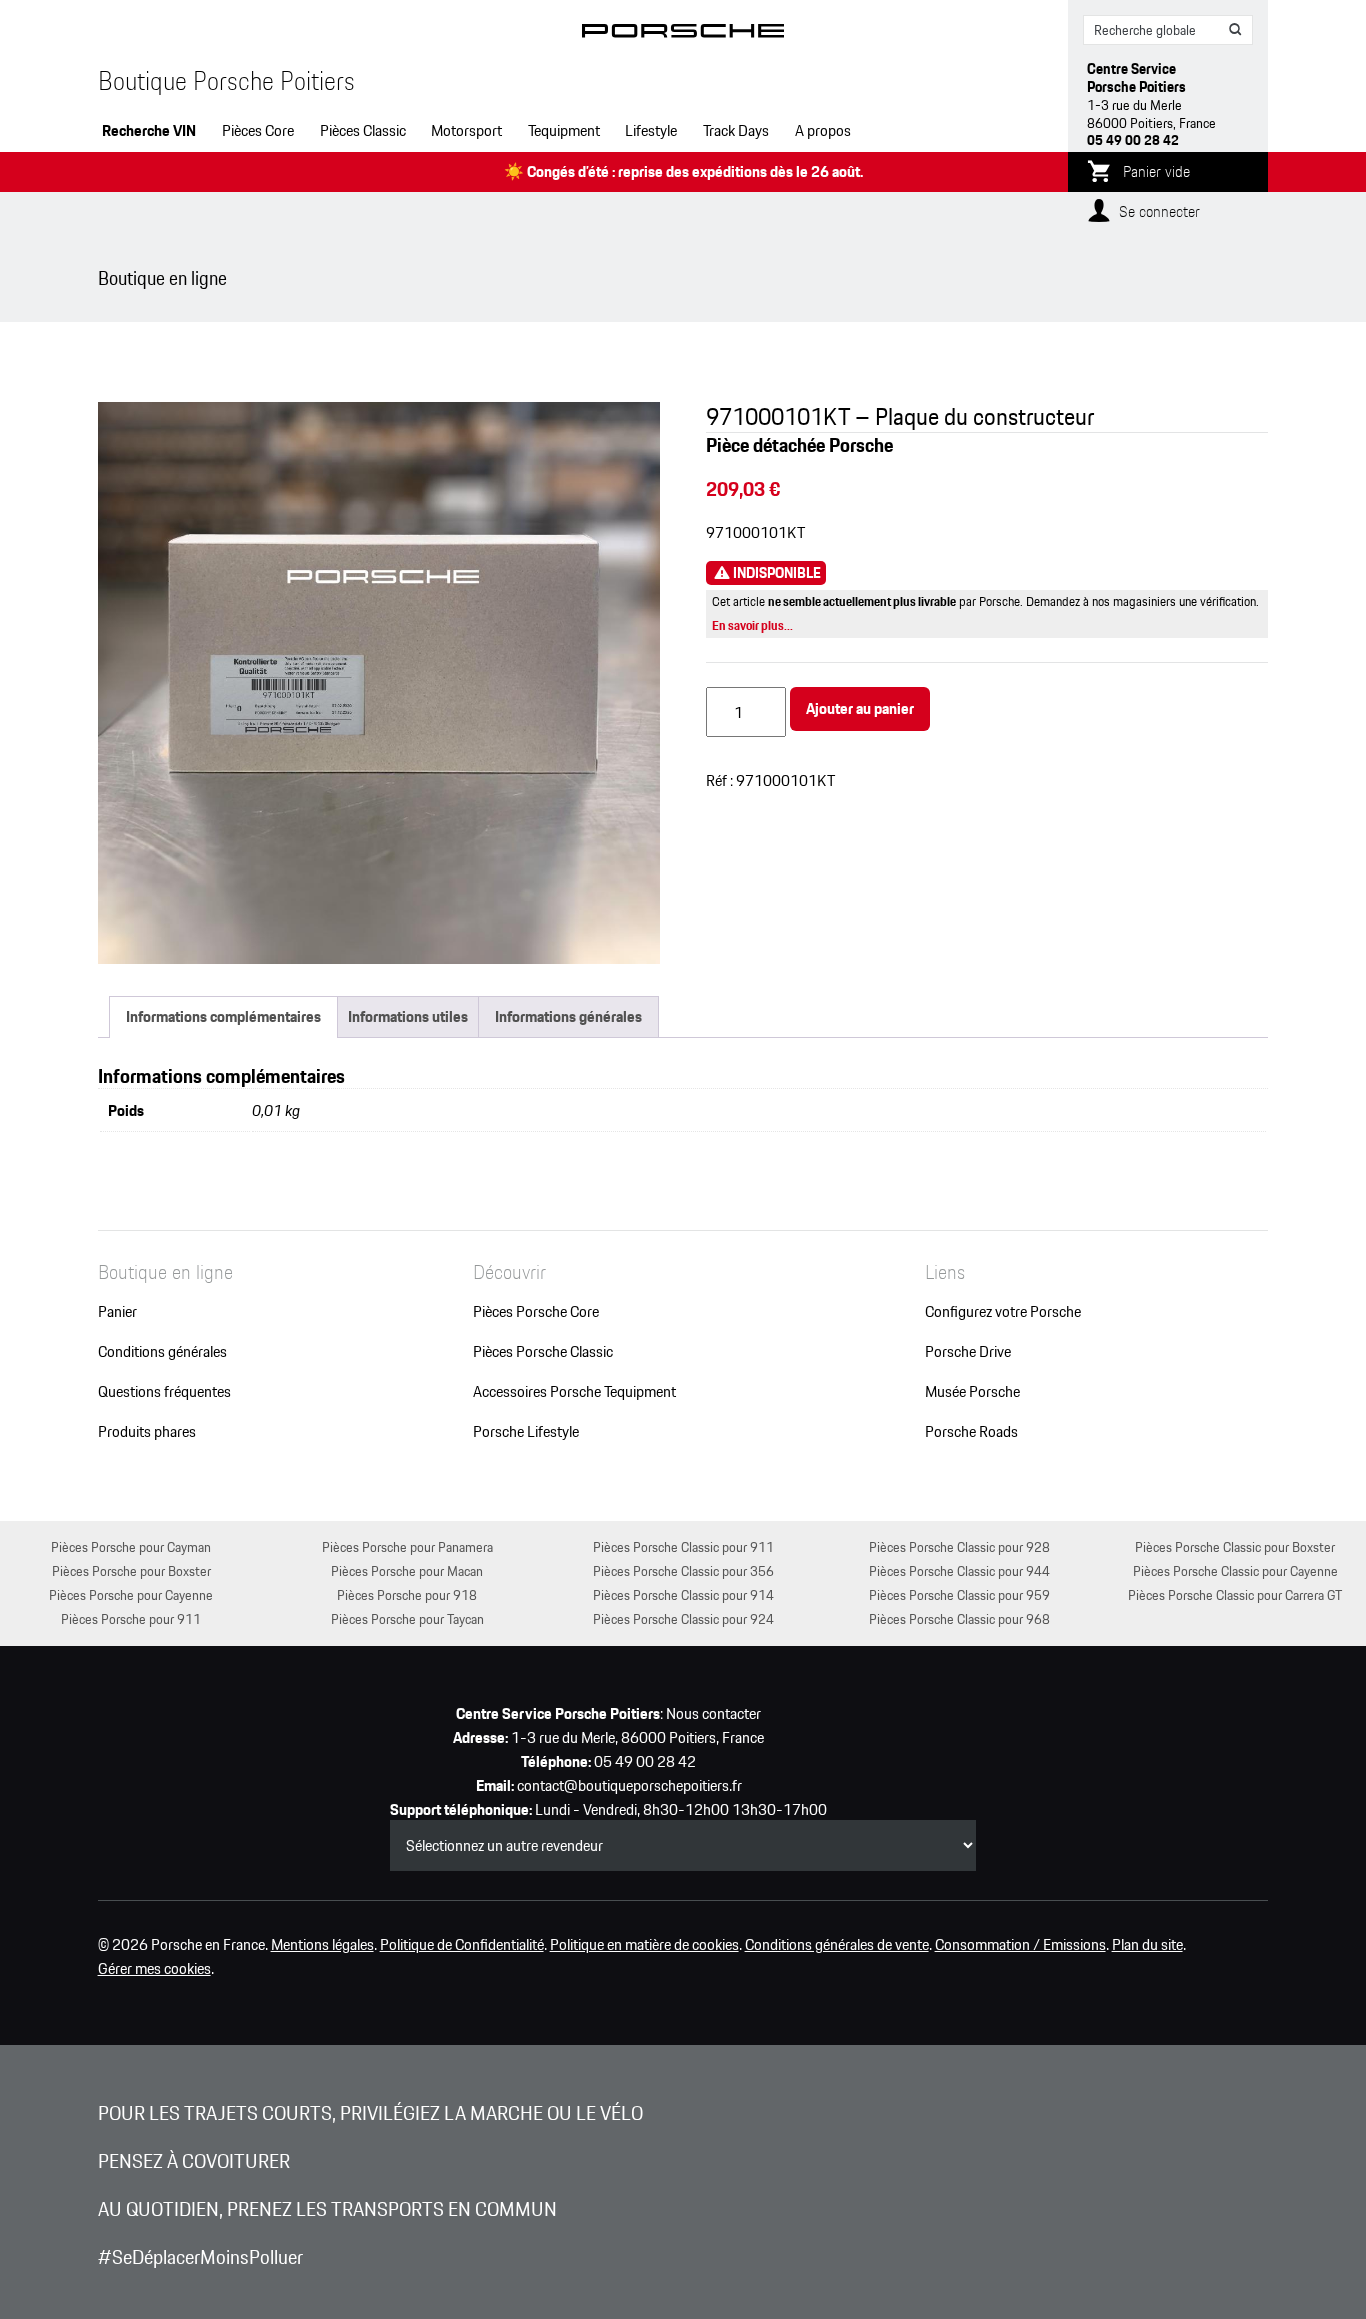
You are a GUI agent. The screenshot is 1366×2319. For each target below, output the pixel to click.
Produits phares (147, 1432)
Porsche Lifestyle (526, 1432)
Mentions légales (322, 1945)
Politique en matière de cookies (644, 1945)
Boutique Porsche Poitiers (226, 81)
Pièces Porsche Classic (543, 1352)
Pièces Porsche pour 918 (407, 1594)
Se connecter (1159, 211)
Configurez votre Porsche (1003, 1312)
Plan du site (1147, 1945)
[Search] (1236, 30)
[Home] (683, 34)
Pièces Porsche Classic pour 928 (959, 1546)
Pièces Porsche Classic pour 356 (683, 1570)
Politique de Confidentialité (462, 1945)
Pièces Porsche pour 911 (131, 1618)
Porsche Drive (968, 1352)
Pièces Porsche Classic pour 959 (959, 1594)
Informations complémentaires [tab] (223, 1016)
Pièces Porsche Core (536, 1312)
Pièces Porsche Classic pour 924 (683, 1618)
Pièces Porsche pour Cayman (131, 1546)
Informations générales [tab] (568, 1016)
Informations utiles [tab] (408, 1016)
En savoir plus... (752, 625)
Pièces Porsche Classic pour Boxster (1235, 1546)
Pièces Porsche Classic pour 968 (959, 1618)
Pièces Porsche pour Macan (407, 1570)
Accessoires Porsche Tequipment (574, 1392)
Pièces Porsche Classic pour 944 (959, 1570)
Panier (117, 1312)
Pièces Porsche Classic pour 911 (683, 1546)
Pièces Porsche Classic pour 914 (683, 1594)
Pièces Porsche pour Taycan (407, 1618)
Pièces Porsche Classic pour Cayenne (1235, 1570)
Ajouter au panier (860, 708)
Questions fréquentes (164, 1392)
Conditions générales (162, 1352)
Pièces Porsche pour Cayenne (131, 1594)
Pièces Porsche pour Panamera (407, 1546)
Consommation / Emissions (1020, 1945)
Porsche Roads (971, 1432)
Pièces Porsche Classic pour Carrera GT (1235, 1594)
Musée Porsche (972, 1392)
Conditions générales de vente (837, 1945)
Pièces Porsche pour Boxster (131, 1570)
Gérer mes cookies (154, 1969)
